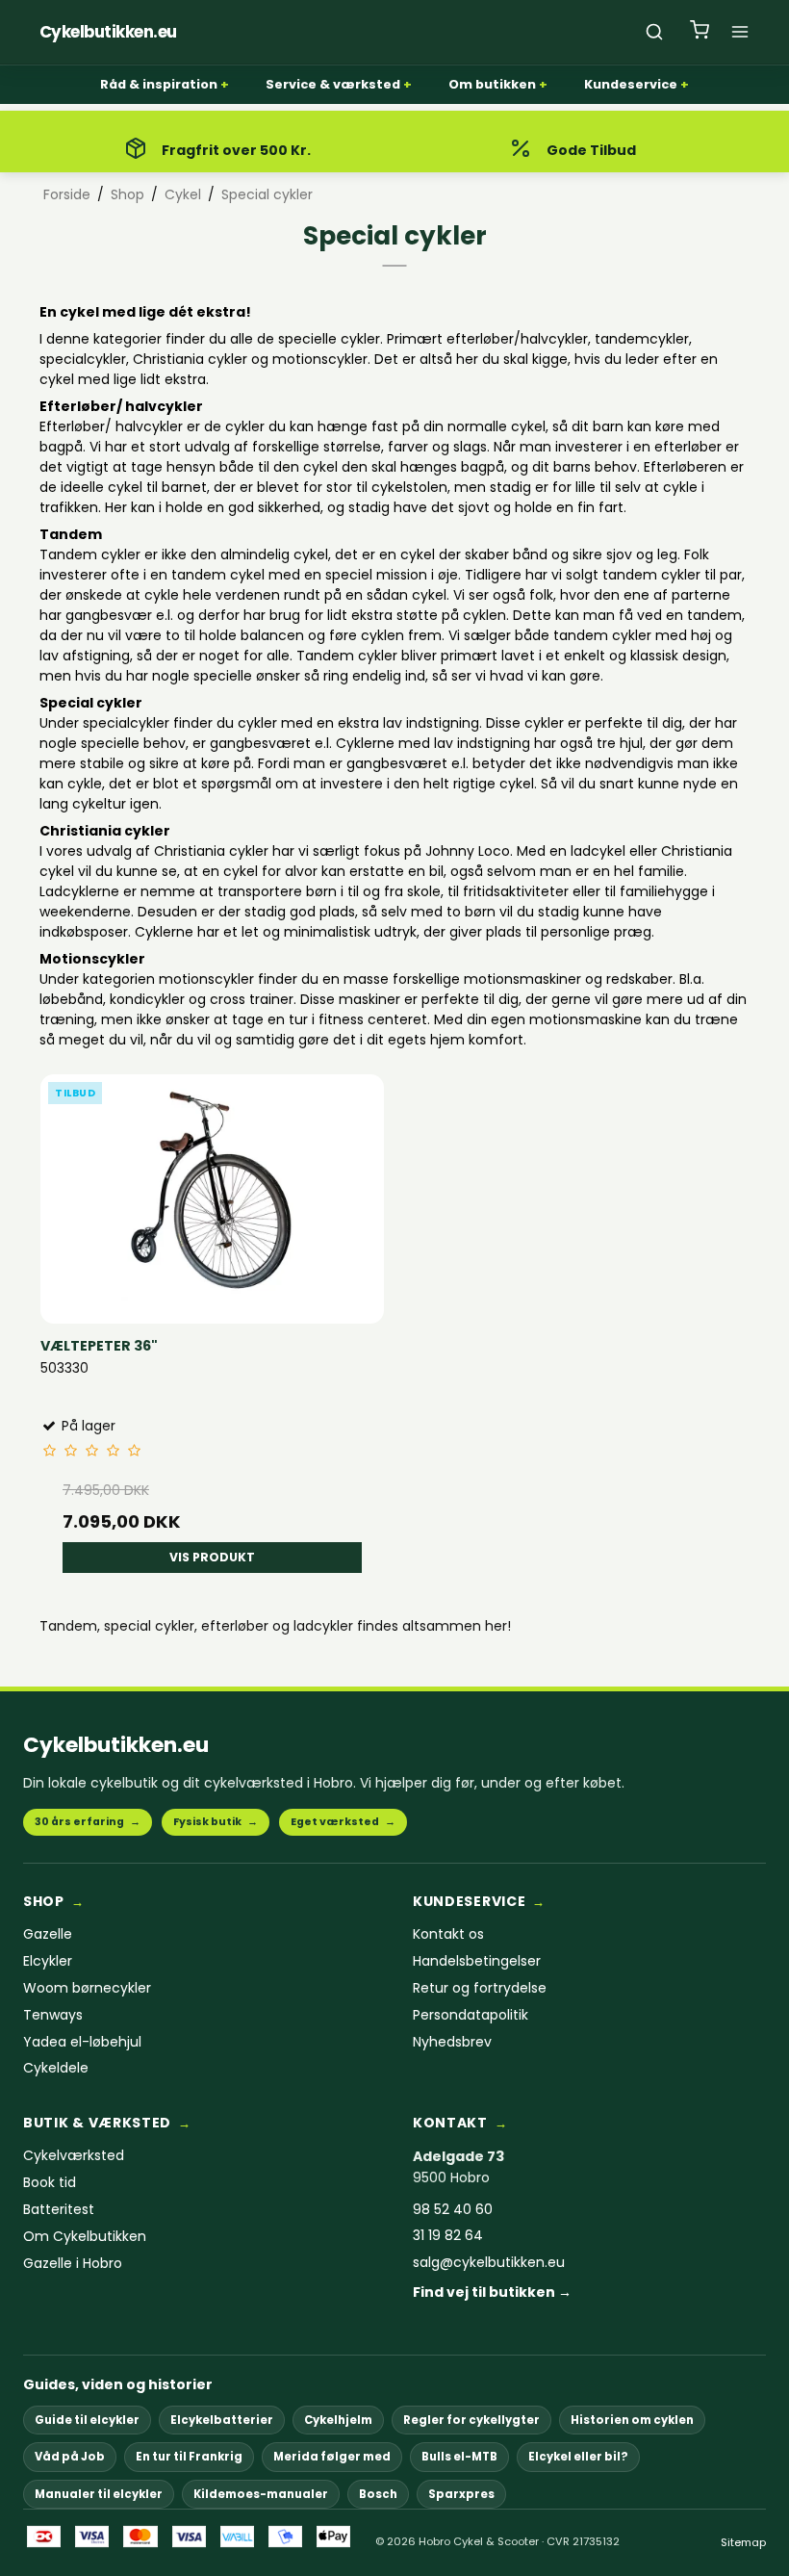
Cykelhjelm (338, 2420)
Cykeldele (56, 2068)
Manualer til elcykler (99, 2494)
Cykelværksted (74, 2156)
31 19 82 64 (448, 2236)
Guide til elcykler (87, 2420)
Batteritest (59, 2210)
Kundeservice (631, 84)
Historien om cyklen (632, 2420)
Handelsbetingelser (477, 1961)
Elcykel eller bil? (578, 2457)
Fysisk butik (216, 1822)
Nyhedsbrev (452, 2042)
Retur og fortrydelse (480, 1988)
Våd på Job (70, 2457)
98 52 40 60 (453, 2210)
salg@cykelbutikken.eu (489, 2263)
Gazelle (48, 1934)
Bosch (378, 2494)
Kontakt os (448, 1934)
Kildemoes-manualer (261, 2494)
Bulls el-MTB (459, 2457)
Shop (44, 1902)
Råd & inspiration (159, 84)
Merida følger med (332, 2457)
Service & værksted (333, 84)
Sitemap (743, 2542)
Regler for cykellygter (471, 2420)
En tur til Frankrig (189, 2457)
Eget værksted (343, 1822)
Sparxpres (461, 2494)
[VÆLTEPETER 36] (212, 1192)
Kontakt (450, 2123)
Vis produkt (212, 1557)
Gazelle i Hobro (73, 2264)
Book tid (50, 2183)
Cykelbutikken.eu (116, 1745)
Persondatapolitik (471, 2015)
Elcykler (48, 1961)
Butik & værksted (97, 2123)
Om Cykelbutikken (85, 2237)
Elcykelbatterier (222, 2420)
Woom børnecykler (87, 1988)
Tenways (53, 2015)
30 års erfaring (88, 1822)
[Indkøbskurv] (700, 32)
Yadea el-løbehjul (82, 2042)
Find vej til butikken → (492, 2293)
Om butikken (492, 84)
